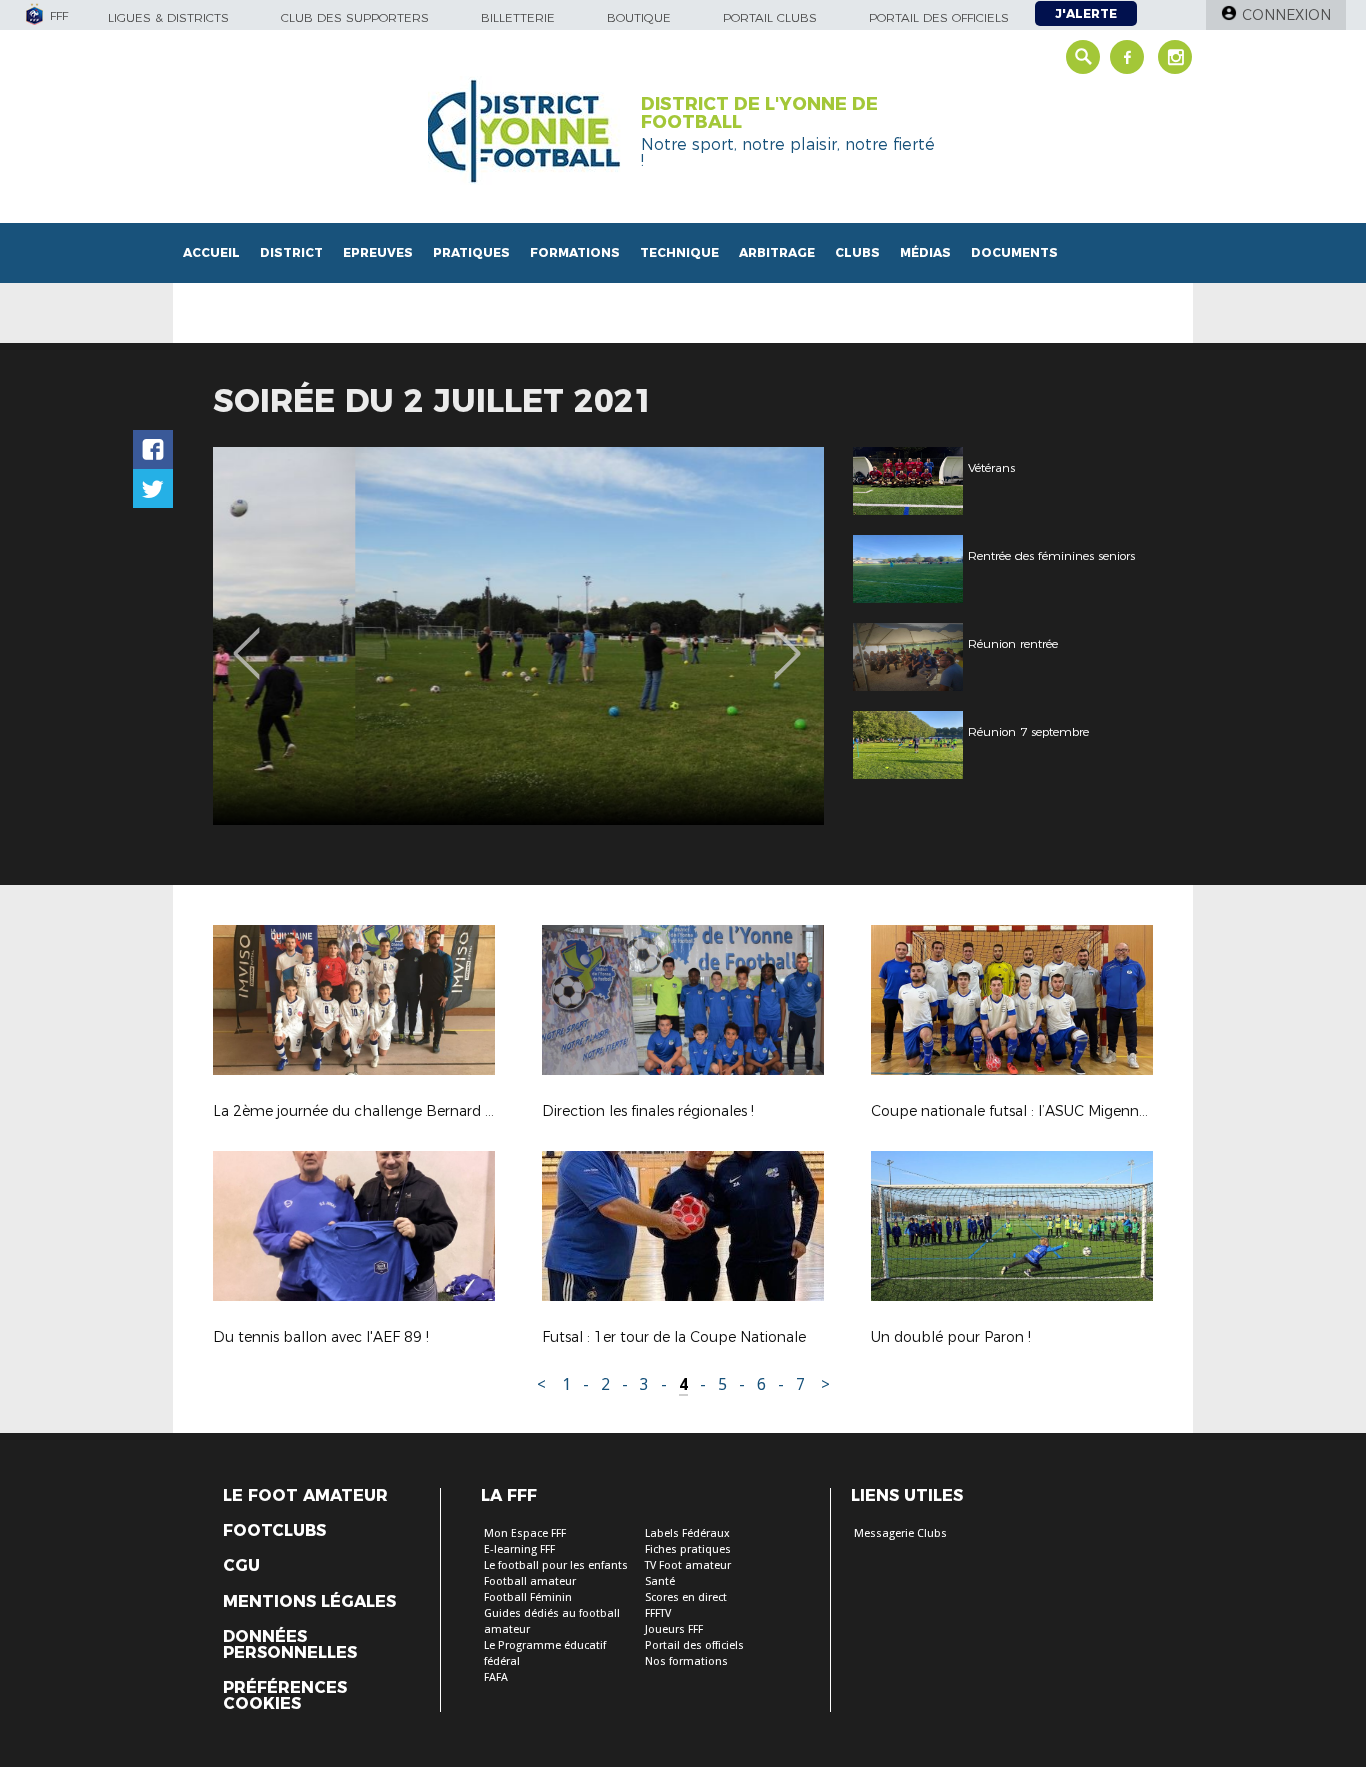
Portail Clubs (770, 17)
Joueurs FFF (674, 1629)
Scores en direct (686, 1597)
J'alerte (1086, 13)
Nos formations (686, 1661)
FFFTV (658, 1613)
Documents (1014, 252)
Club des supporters (355, 17)
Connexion (1286, 15)
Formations (575, 252)
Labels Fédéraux (687, 1533)
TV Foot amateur (688, 1565)
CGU (241, 1566)
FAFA (496, 1677)
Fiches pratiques (688, 1549)
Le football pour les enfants (556, 1565)
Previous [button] (246, 639)
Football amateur (530, 1581)
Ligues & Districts (168, 17)
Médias (925, 252)
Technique (679, 252)
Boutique (639, 17)
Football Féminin (528, 1597)
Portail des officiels (939, 17)
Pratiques (471, 252)
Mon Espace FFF (525, 1533)
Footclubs (274, 1531)
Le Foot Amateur (305, 1496)
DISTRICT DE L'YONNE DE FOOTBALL (759, 113)
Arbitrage (777, 252)
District (291, 252)
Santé (660, 1581)
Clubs (857, 252)
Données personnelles (290, 1645)
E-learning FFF (519, 1549)
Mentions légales (309, 1602)
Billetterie (518, 17)
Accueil (211, 252)
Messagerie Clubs (900, 1533)
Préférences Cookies (285, 1696)
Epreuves (378, 252)
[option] (518, 636)
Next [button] (787, 639)
